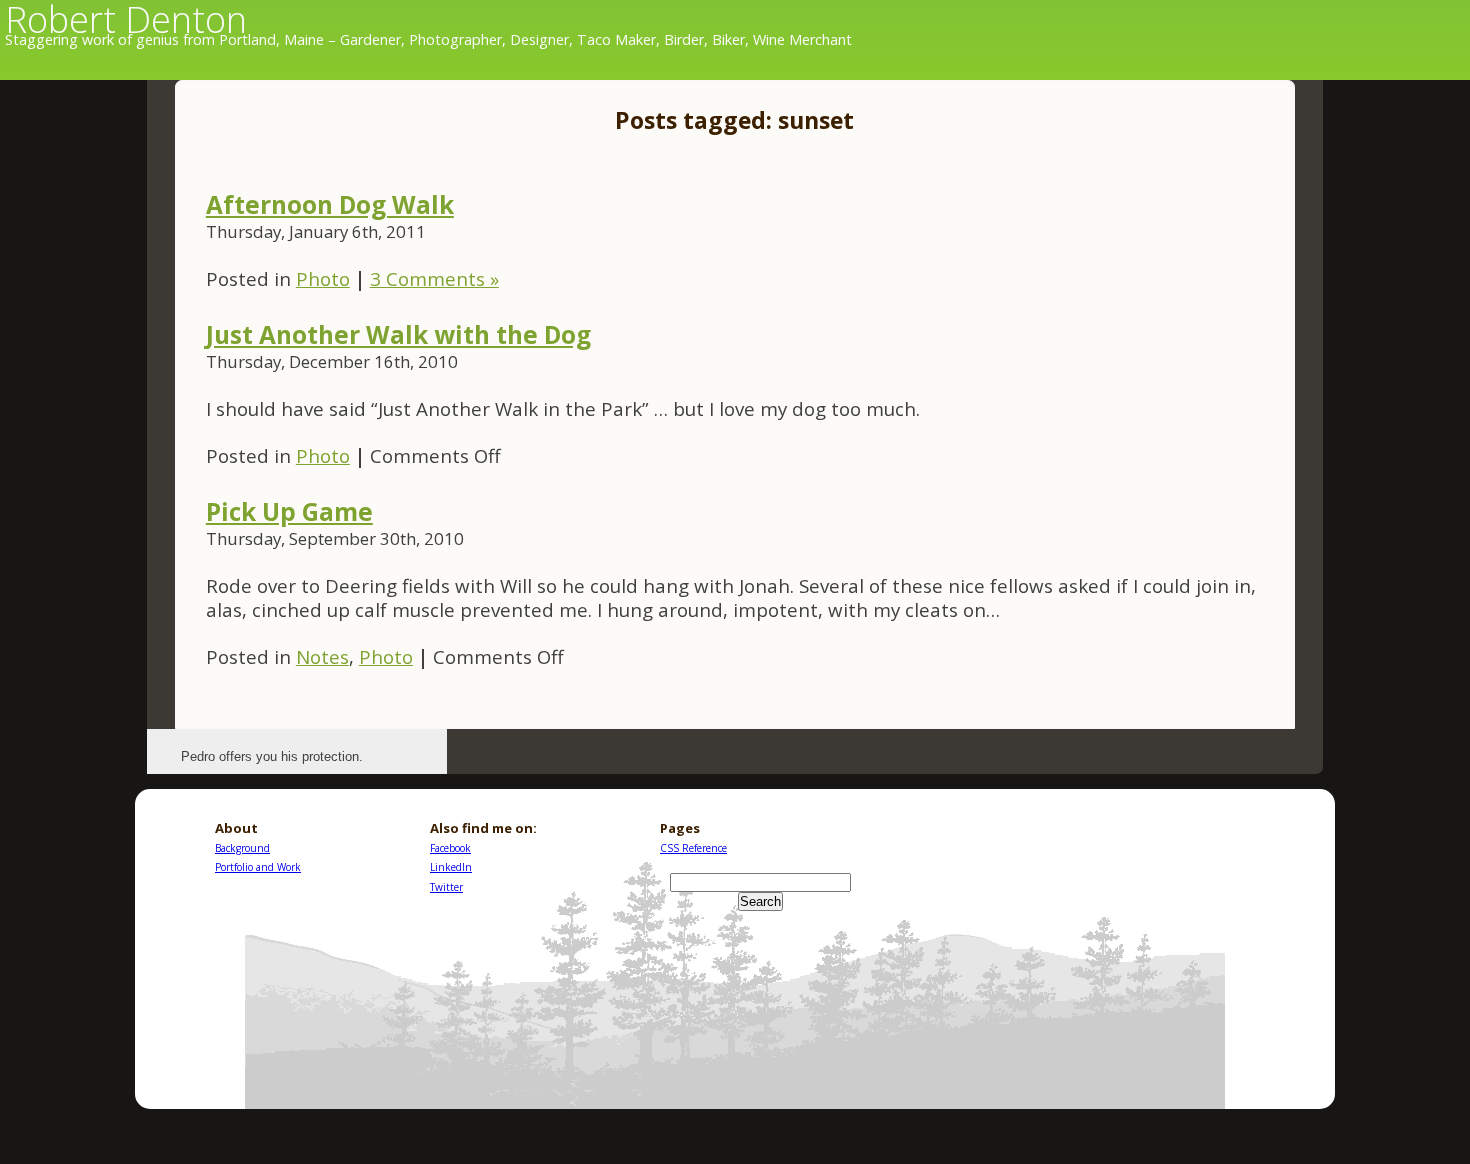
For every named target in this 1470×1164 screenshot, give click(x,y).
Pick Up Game (289, 511)
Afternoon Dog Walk (330, 204)
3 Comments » (434, 278)
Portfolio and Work (258, 867)
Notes (322, 656)
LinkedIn (451, 867)
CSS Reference (693, 848)
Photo (323, 278)
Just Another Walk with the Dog (398, 334)
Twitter (446, 887)
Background (242, 848)
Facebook (450, 848)
